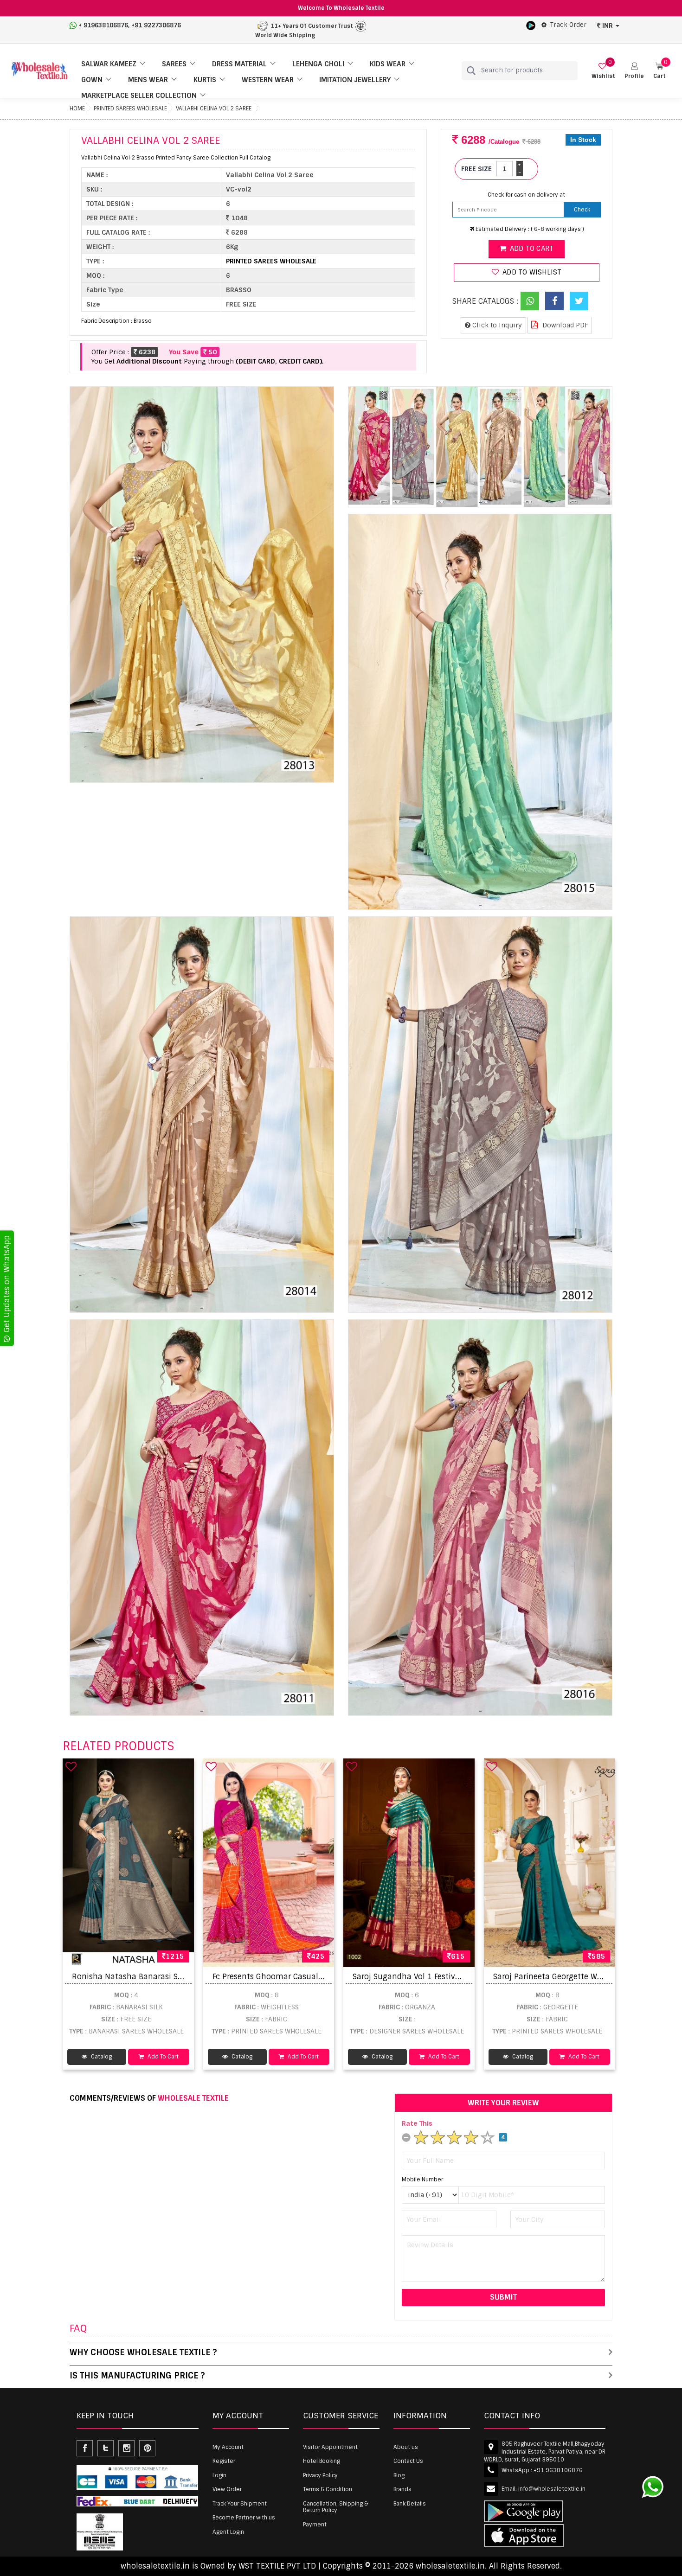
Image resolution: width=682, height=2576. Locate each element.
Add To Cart (162, 2057)
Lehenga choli (318, 64)
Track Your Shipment (240, 2504)
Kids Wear (388, 64)
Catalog (101, 2057)
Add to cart (531, 249)
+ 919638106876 (103, 25)
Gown (92, 80)
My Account (228, 2447)
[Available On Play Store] (531, 25)
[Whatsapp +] (530, 301)
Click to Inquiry (496, 325)
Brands (402, 2489)
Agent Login (228, 2532)
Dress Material (239, 64)
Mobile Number (422, 2180)
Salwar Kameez (109, 64)
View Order (227, 2489)
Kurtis (205, 80)
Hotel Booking (322, 2461)
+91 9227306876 (156, 25)
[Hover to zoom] (202, 585)
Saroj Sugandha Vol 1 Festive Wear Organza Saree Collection (464, 1977)
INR (608, 26)
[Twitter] (579, 301)
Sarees (174, 64)
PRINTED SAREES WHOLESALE (130, 109)
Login (219, 2475)
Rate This (417, 2123)
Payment (315, 2525)
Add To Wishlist (531, 272)
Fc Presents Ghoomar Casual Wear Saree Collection (307, 1977)
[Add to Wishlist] (71, 1766)
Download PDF (564, 325)
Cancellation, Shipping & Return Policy (335, 2507)
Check (582, 210)
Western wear (268, 80)
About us (406, 2447)
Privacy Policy (320, 2475)
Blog (399, 2475)
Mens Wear (148, 80)
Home (77, 109)
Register (224, 2461)
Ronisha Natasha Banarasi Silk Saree (140, 1977)
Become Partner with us (244, 2518)
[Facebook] (554, 301)
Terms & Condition (328, 2489)
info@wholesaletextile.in (552, 2489)
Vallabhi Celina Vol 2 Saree (214, 109)
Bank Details (410, 2504)
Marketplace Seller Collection (139, 96)
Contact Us (408, 2461)
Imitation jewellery (355, 80)
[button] (634, 71)
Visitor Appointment (330, 2447)
